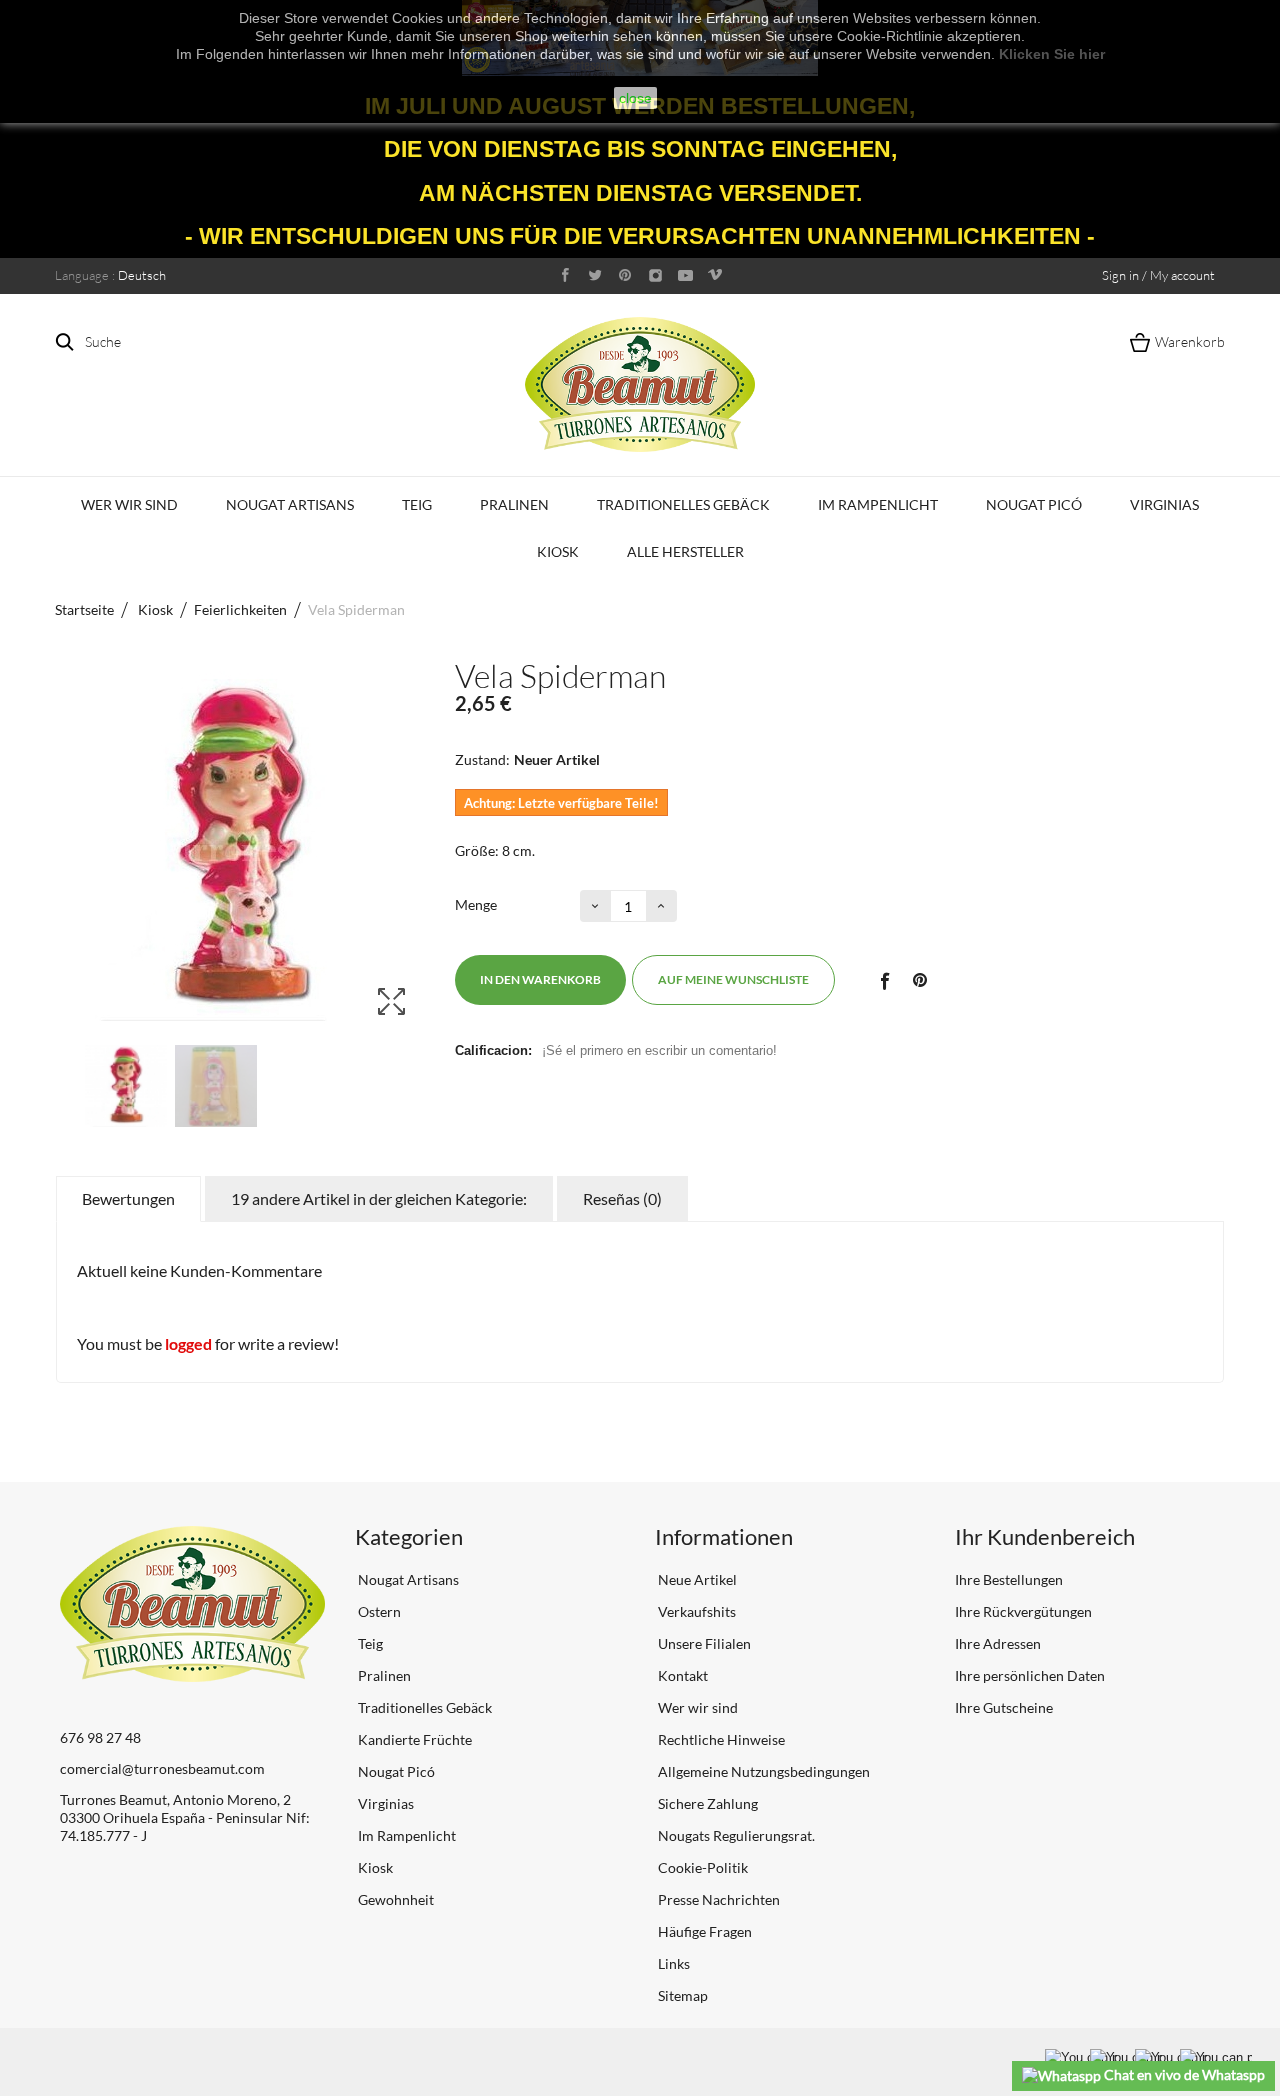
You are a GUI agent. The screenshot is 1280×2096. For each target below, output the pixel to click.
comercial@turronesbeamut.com (162, 1768)
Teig (417, 504)
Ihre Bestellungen (1009, 1579)
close (635, 98)
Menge (476, 904)
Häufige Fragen (703, 1931)
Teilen (884, 980)
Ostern (378, 1611)
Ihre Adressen (998, 1643)
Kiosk (558, 551)
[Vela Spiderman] (126, 1086)
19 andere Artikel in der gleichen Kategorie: (379, 1198)
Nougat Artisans (290, 504)
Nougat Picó (1034, 504)
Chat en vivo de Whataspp (1183, 2074)
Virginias (1164, 504)
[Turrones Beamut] (640, 384)
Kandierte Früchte (413, 1739)
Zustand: (482, 759)
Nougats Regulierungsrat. (735, 1835)
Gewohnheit (394, 1899)
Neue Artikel (696, 1579)
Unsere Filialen (703, 1643)
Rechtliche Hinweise (720, 1739)
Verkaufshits (695, 1611)
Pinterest (920, 980)
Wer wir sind (129, 504)
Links (672, 1963)
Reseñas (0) (622, 1198)
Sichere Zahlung (706, 1803)
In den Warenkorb (540, 979)
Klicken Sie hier (1052, 54)
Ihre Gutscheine (1004, 1707)
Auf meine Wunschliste (733, 979)
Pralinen (514, 504)
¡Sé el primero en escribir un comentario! (659, 1050)
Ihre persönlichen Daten (1030, 1675)
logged (188, 1343)
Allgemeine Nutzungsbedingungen (762, 1771)
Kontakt (681, 1675)
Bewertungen (128, 1198)
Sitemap (681, 1995)
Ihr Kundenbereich (1045, 1536)
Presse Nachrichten (717, 1899)
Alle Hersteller (685, 551)
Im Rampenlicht (878, 504)
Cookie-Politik (701, 1867)
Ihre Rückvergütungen (1023, 1611)
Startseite (84, 609)
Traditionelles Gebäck (683, 504)
